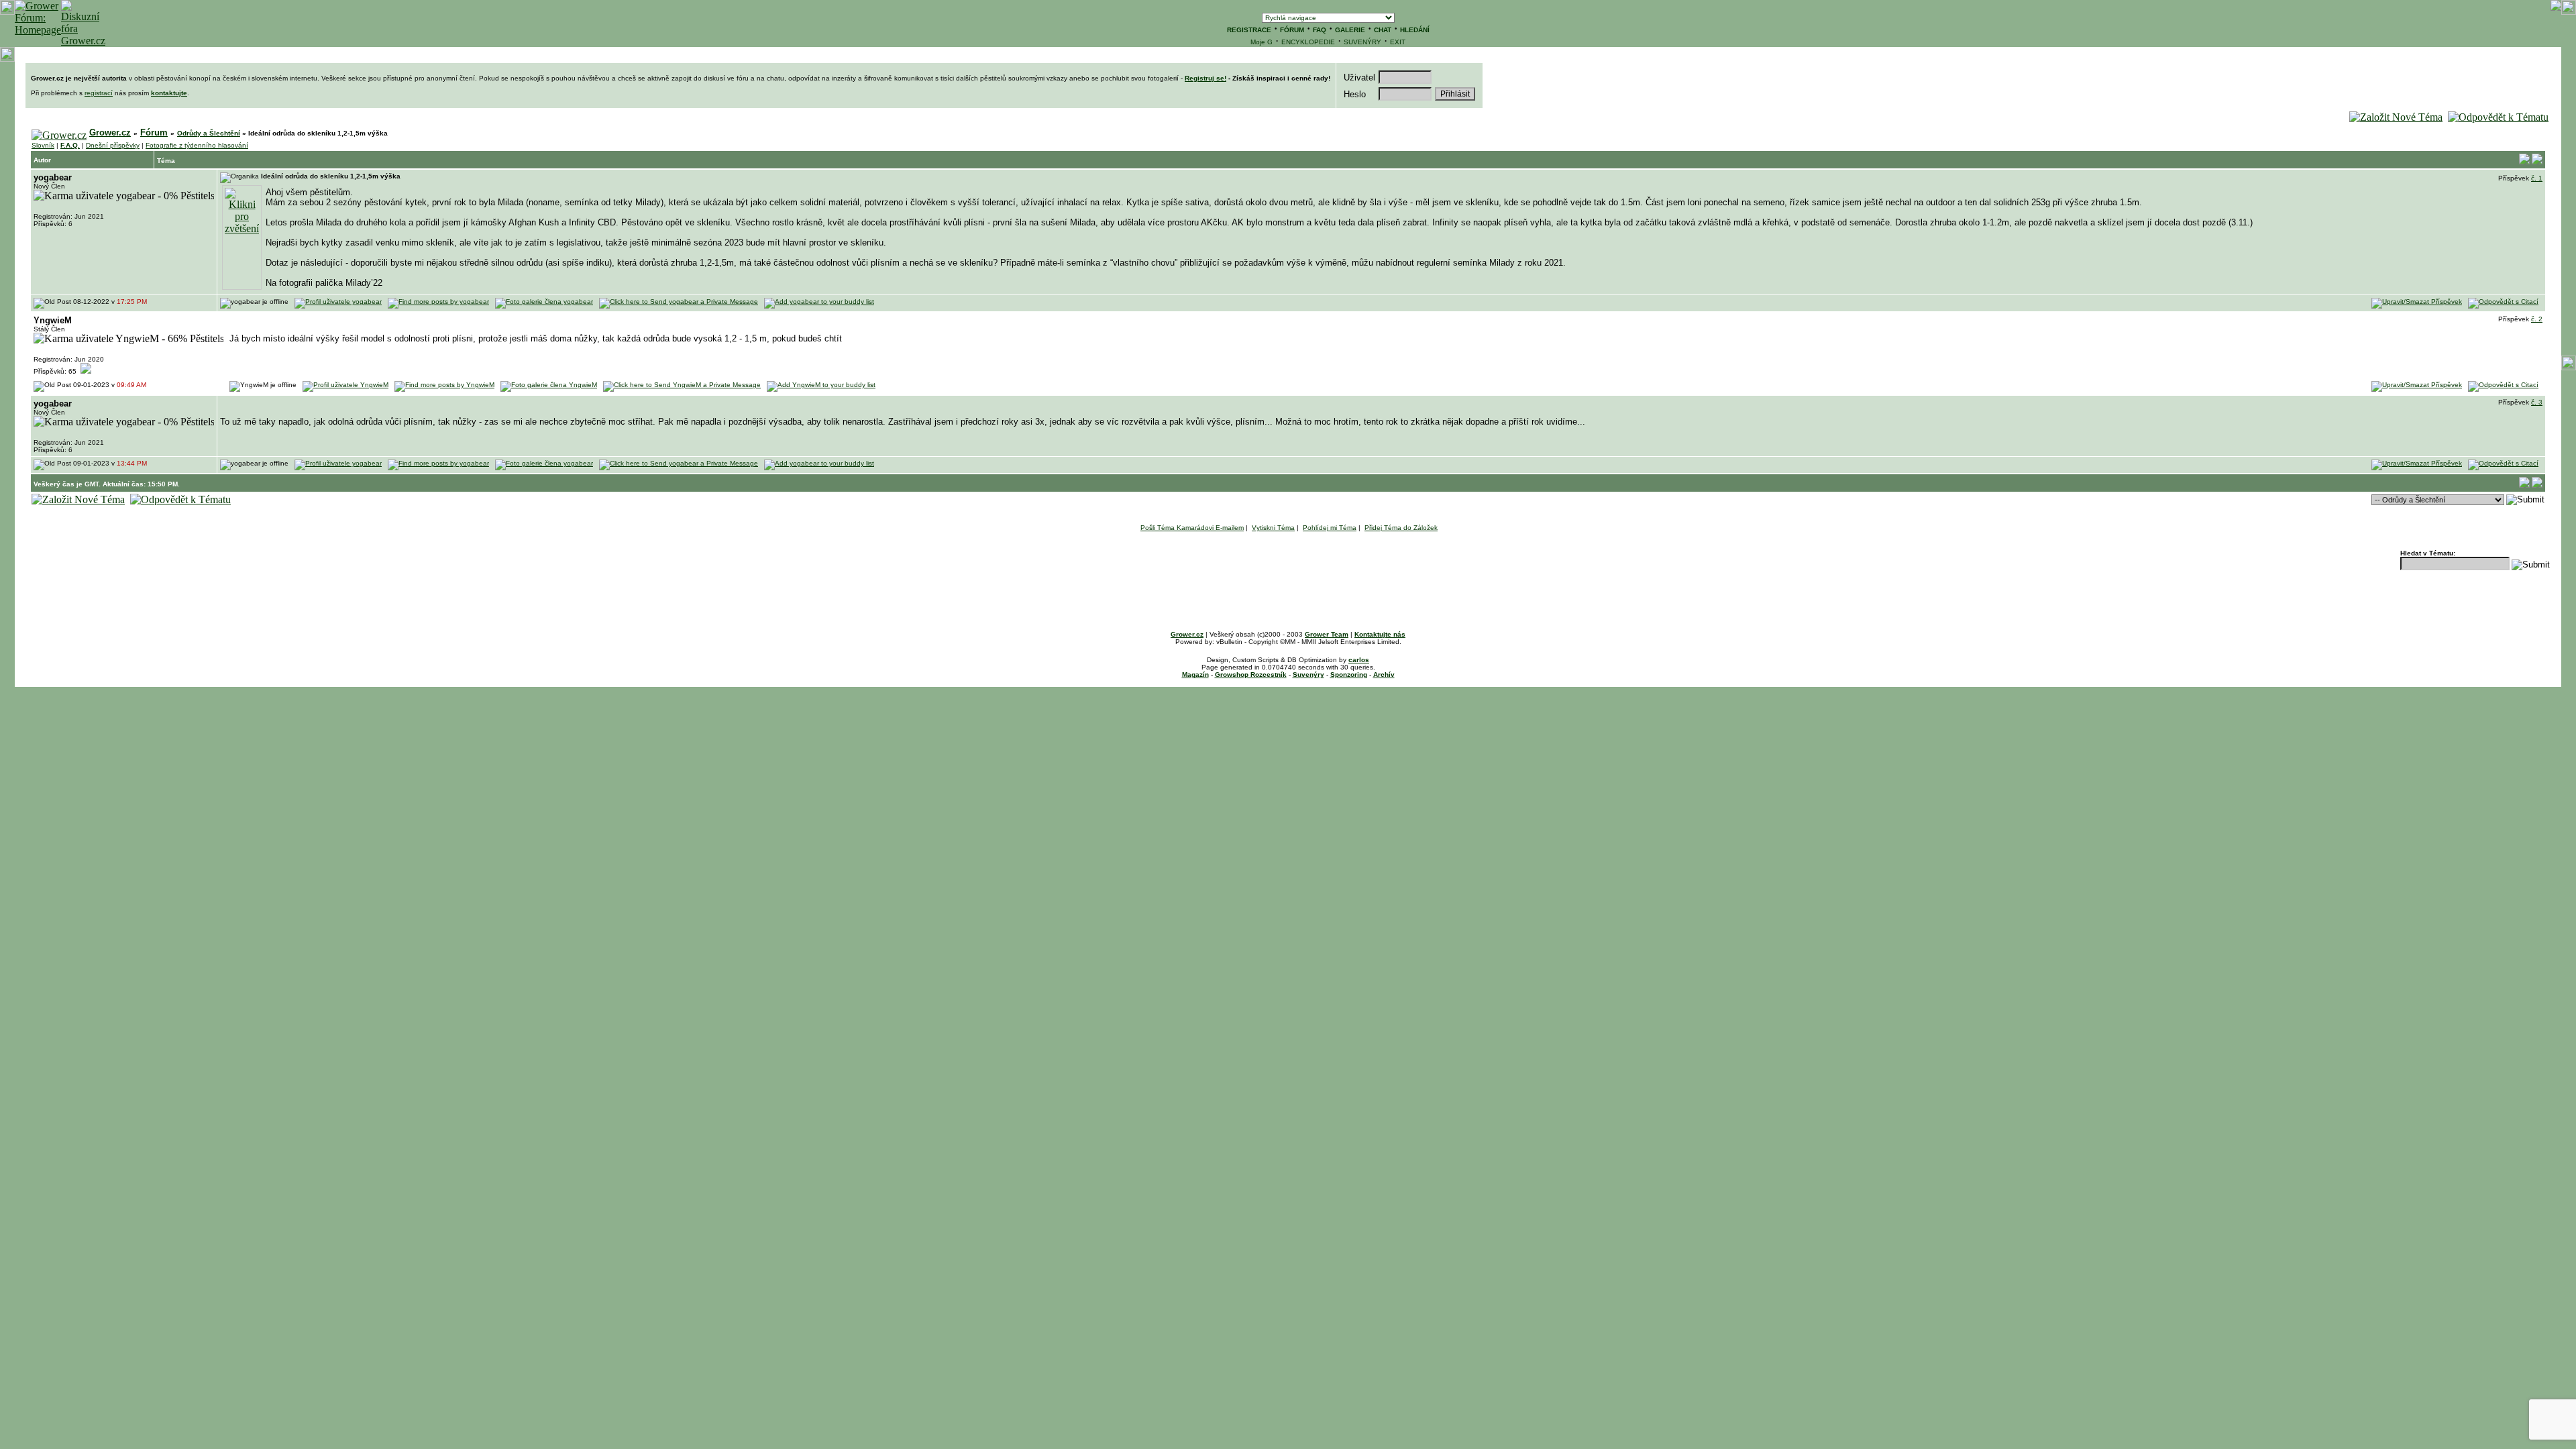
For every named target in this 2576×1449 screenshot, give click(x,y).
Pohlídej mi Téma (1330, 528)
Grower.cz (110, 132)
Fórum (154, 132)
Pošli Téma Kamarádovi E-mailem (1192, 528)
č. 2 (2537, 319)
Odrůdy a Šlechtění (209, 133)
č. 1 (2537, 178)
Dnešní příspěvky (113, 145)
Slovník (43, 145)
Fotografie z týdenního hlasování (197, 145)
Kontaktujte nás (1380, 634)
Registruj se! (1205, 78)
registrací (99, 93)
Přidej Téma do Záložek (1401, 528)
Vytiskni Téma (1273, 528)
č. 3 (2537, 402)
